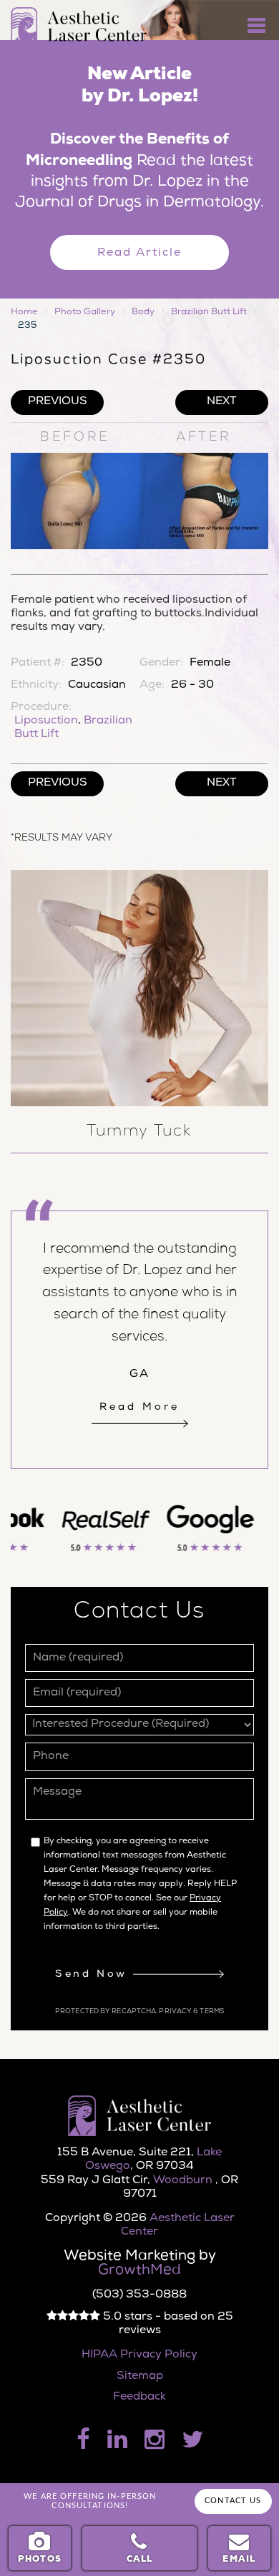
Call (140, 2560)
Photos (40, 2560)
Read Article (139, 254)
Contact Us (233, 2501)
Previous (58, 402)
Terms (211, 2012)
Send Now (94, 1975)
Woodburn (184, 2181)
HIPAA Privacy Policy (139, 2355)
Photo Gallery (85, 312)
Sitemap (140, 2377)
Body (143, 312)
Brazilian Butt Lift (209, 312)
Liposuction (46, 721)
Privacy (176, 2012)
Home (24, 312)
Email (239, 2560)
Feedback (139, 2397)
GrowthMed (139, 2271)
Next (222, 402)
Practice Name (139, 7)
